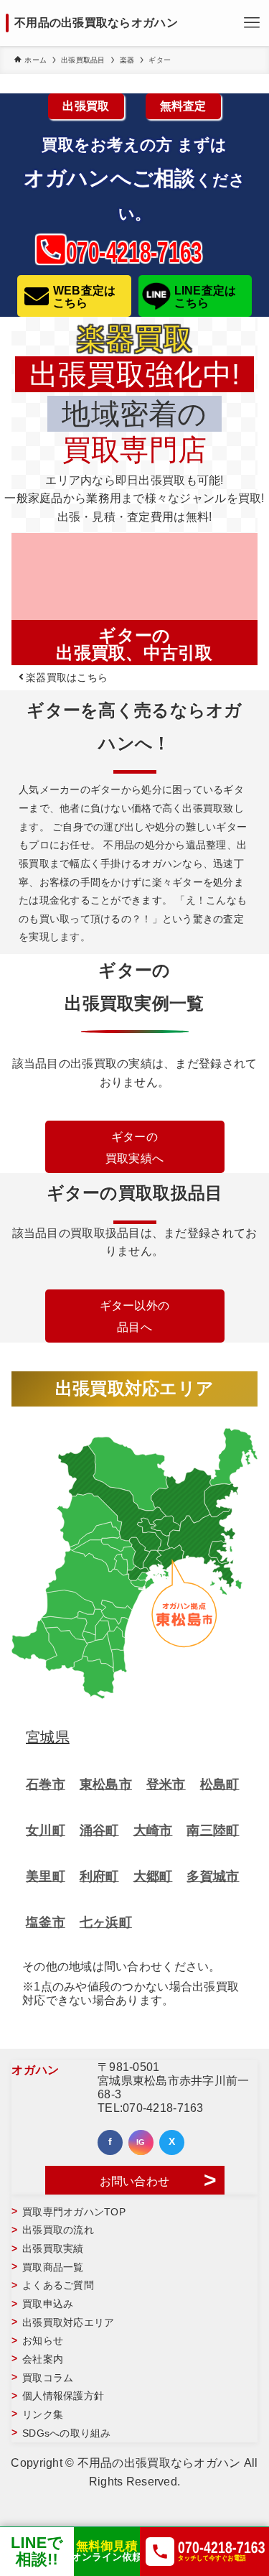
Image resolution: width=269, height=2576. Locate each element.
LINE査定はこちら (206, 297)
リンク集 (43, 2415)
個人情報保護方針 (63, 2396)
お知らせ (43, 2341)
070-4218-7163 (163, 2108)
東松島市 (106, 1784)
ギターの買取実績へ (134, 1148)
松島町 (220, 1784)
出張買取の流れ (58, 2230)
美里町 (46, 1876)
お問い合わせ (135, 2181)
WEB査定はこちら (85, 297)
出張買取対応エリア (68, 2323)
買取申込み (48, 2304)
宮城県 (48, 1737)
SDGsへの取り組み (67, 2433)
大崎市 (153, 1830)
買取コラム (48, 2378)
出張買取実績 (53, 2249)
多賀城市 (213, 1876)
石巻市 (46, 1784)
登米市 (166, 1784)
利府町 (99, 1876)
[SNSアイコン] (110, 2142)
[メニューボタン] (252, 23)
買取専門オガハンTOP (74, 2212)
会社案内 (43, 2359)
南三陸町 (213, 1830)
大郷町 (153, 1876)
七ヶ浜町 (106, 1922)
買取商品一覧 (53, 2267)
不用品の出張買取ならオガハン (96, 23)
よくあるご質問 (58, 2285)
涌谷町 (99, 1830)
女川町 (46, 1830)
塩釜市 (46, 1922)
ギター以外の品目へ (135, 1316)
